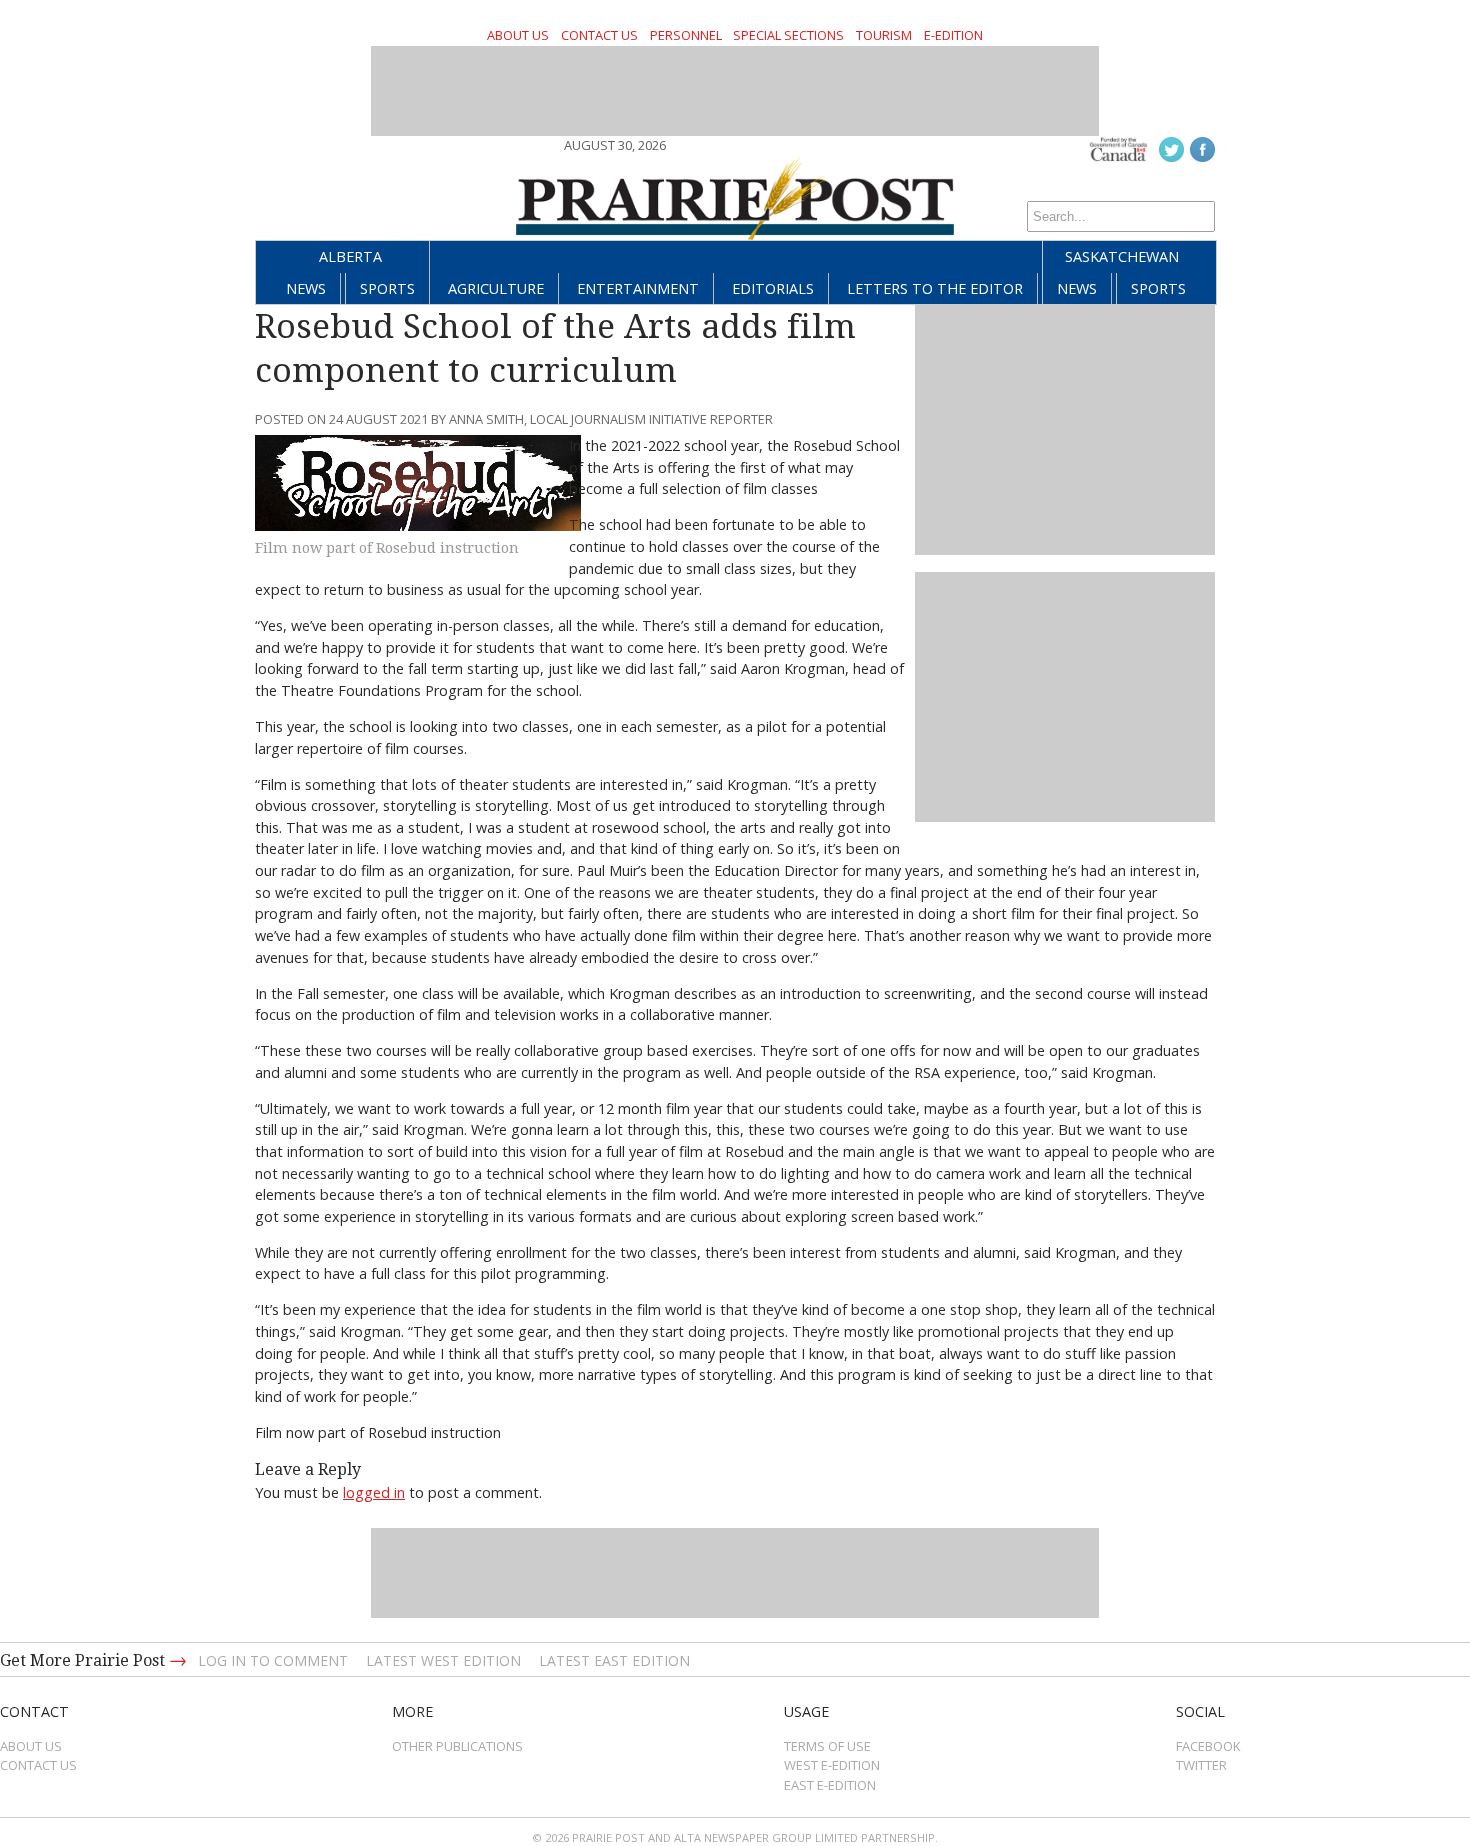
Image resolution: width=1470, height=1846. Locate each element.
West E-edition (832, 1765)
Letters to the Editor (935, 288)
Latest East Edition (614, 1660)
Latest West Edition (443, 1660)
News (306, 288)
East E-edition (830, 1785)
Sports (387, 288)
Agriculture (496, 288)
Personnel (686, 35)
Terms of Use (827, 1746)
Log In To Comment (273, 1660)
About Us (518, 35)
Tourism (884, 35)
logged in (374, 1492)
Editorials (773, 288)
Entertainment (638, 288)
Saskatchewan (1122, 256)
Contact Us (599, 35)
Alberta (350, 256)
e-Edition (953, 35)
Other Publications (457, 1746)
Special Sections (788, 35)
